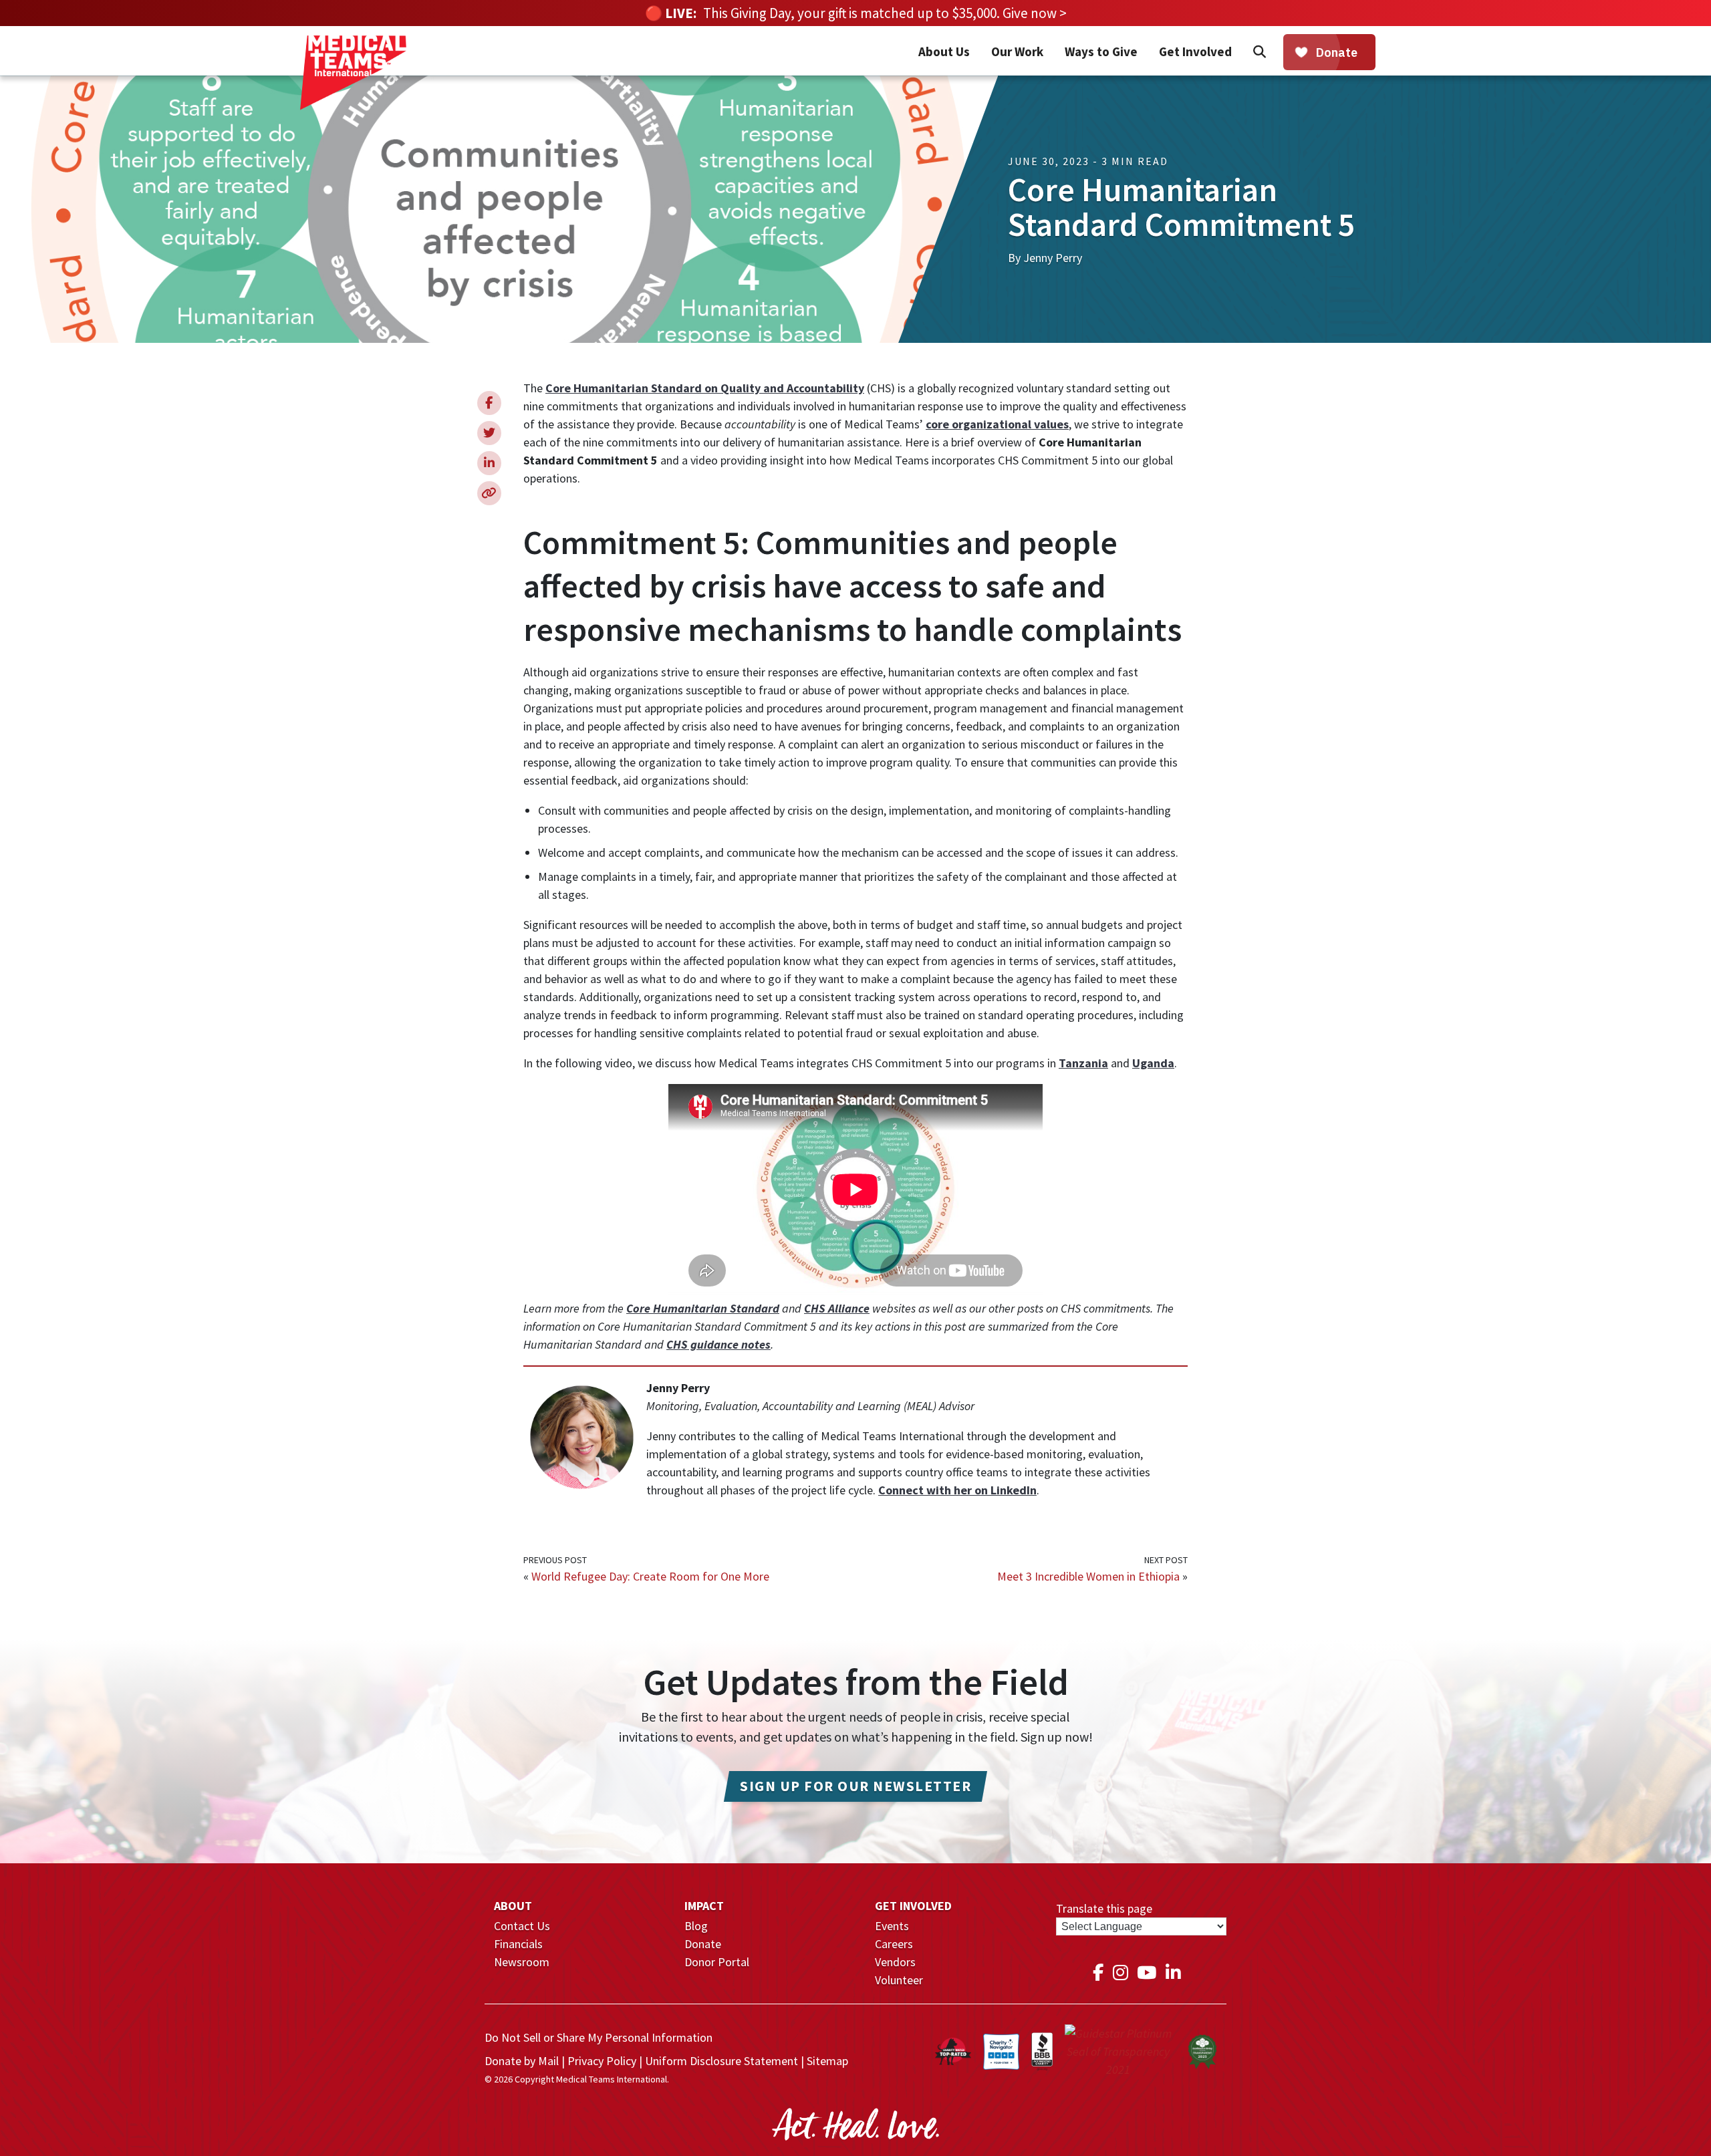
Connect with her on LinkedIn (957, 1490)
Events (892, 1926)
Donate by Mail (522, 2061)
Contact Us (522, 1926)
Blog (696, 1926)
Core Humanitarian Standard (703, 1308)
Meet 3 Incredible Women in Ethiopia (1088, 1576)
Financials (518, 1944)
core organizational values (997, 424)
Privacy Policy (602, 2061)
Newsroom (522, 1962)
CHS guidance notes (718, 1344)
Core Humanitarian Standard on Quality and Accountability (705, 388)
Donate (703, 1944)
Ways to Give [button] (1101, 51)
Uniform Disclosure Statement (721, 2061)
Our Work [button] (1017, 51)
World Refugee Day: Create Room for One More (650, 1576)
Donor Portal (717, 1962)
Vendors (895, 1962)
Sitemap (827, 2061)
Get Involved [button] (1195, 51)
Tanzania (1083, 1063)
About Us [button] (944, 51)
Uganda (1153, 1063)
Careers (894, 1944)
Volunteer (899, 1980)
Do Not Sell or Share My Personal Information (599, 2037)
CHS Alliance (837, 1308)
